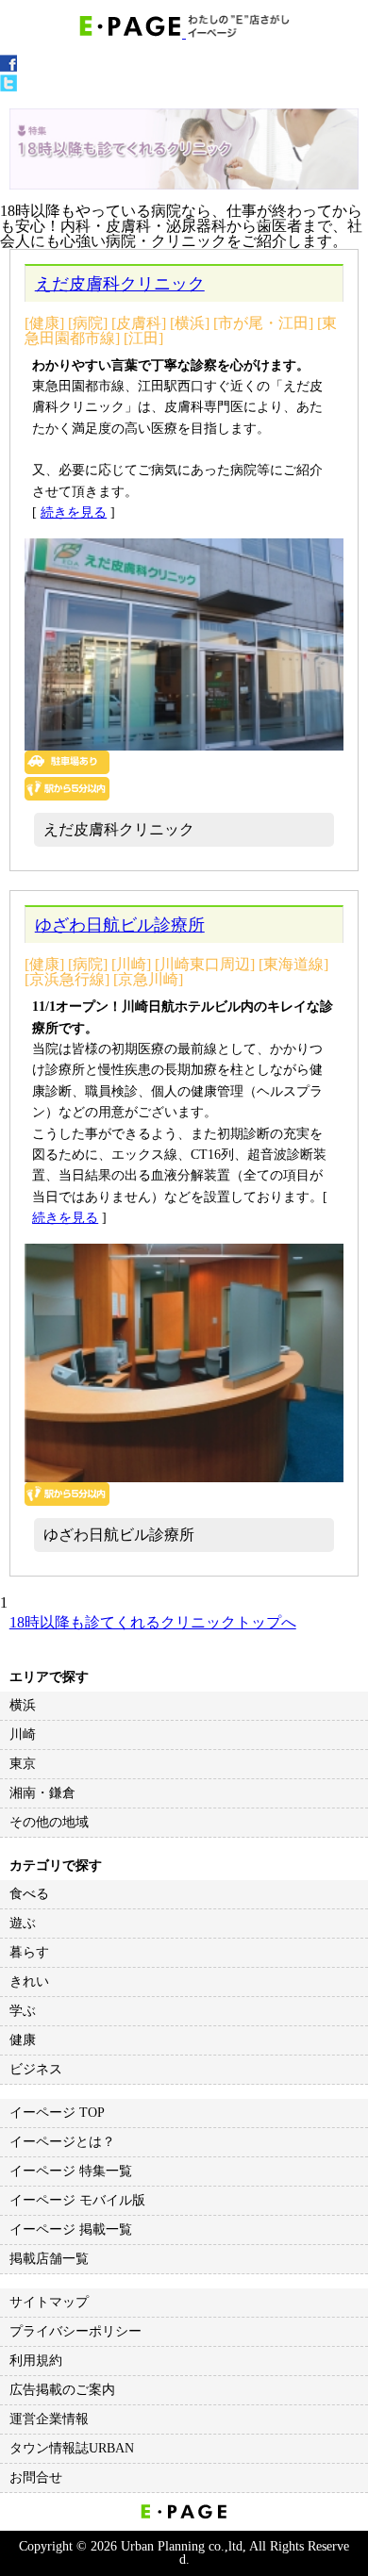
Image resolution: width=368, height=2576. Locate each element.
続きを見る (74, 512)
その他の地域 (49, 1822)
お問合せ (36, 2477)
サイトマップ (49, 2302)
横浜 (23, 1705)
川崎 (23, 1734)
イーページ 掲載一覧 (71, 2229)
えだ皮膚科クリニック (120, 284)
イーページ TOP (57, 2113)
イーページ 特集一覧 (71, 2171)
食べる (29, 1894)
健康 (23, 2040)
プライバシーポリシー (75, 2331)
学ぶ (23, 2011)
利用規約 (36, 2361)
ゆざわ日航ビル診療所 (120, 925)
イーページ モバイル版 (77, 2200)
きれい (29, 1982)
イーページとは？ (62, 2142)
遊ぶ (23, 1923)
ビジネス (36, 2069)
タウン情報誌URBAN (72, 2448)
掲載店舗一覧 (49, 2259)
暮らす (29, 1952)
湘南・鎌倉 (42, 1793)
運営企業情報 (49, 2419)
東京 (23, 1764)
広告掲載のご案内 (62, 2390)
